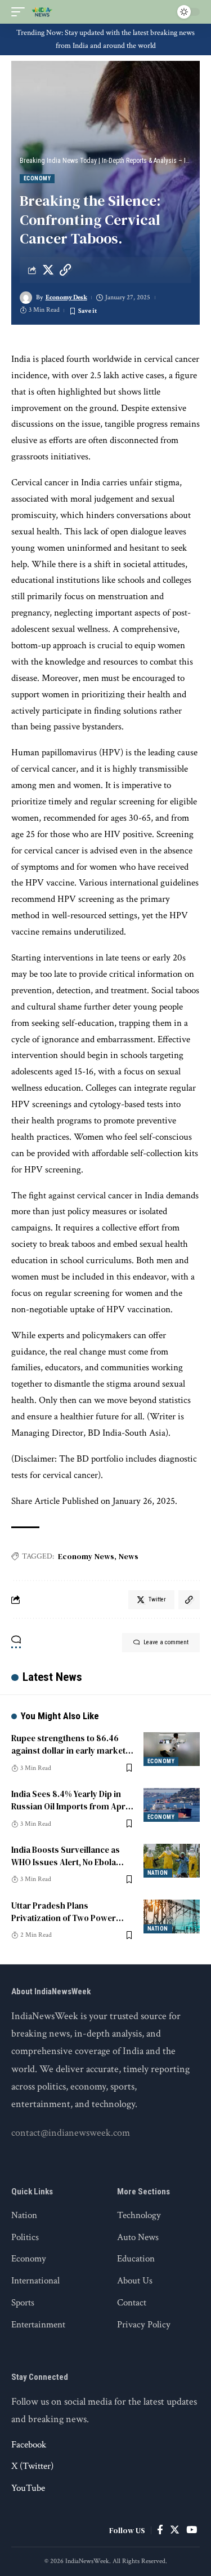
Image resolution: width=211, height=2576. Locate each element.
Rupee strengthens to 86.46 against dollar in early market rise (68, 1750)
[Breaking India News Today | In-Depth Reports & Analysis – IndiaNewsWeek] (42, 12)
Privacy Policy (144, 2325)
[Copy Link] (65, 270)
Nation (158, 1873)
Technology (139, 2215)
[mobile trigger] (21, 12)
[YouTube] (192, 2530)
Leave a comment (166, 1642)
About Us (135, 2281)
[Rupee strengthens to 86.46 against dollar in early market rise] (172, 1749)
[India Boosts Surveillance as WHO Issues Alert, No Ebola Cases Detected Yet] (172, 1861)
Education (136, 2259)
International (35, 2281)
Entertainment (38, 2325)
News (129, 1556)
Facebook (29, 2445)
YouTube (28, 2488)
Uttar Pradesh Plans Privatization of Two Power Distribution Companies (64, 1918)
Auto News (138, 2237)
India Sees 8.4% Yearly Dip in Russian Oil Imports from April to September (71, 1806)
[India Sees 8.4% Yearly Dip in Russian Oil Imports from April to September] (172, 1805)
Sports (23, 2303)
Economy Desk (66, 297)
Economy (37, 178)
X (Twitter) (32, 2466)
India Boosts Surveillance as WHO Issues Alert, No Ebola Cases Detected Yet (66, 1862)
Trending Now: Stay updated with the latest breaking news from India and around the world (105, 39)
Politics (25, 2237)
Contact (132, 2303)
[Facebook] (160, 2530)
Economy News (86, 1556)
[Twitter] (175, 2530)
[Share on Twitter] (48, 270)
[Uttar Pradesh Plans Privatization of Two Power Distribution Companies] (172, 1916)
